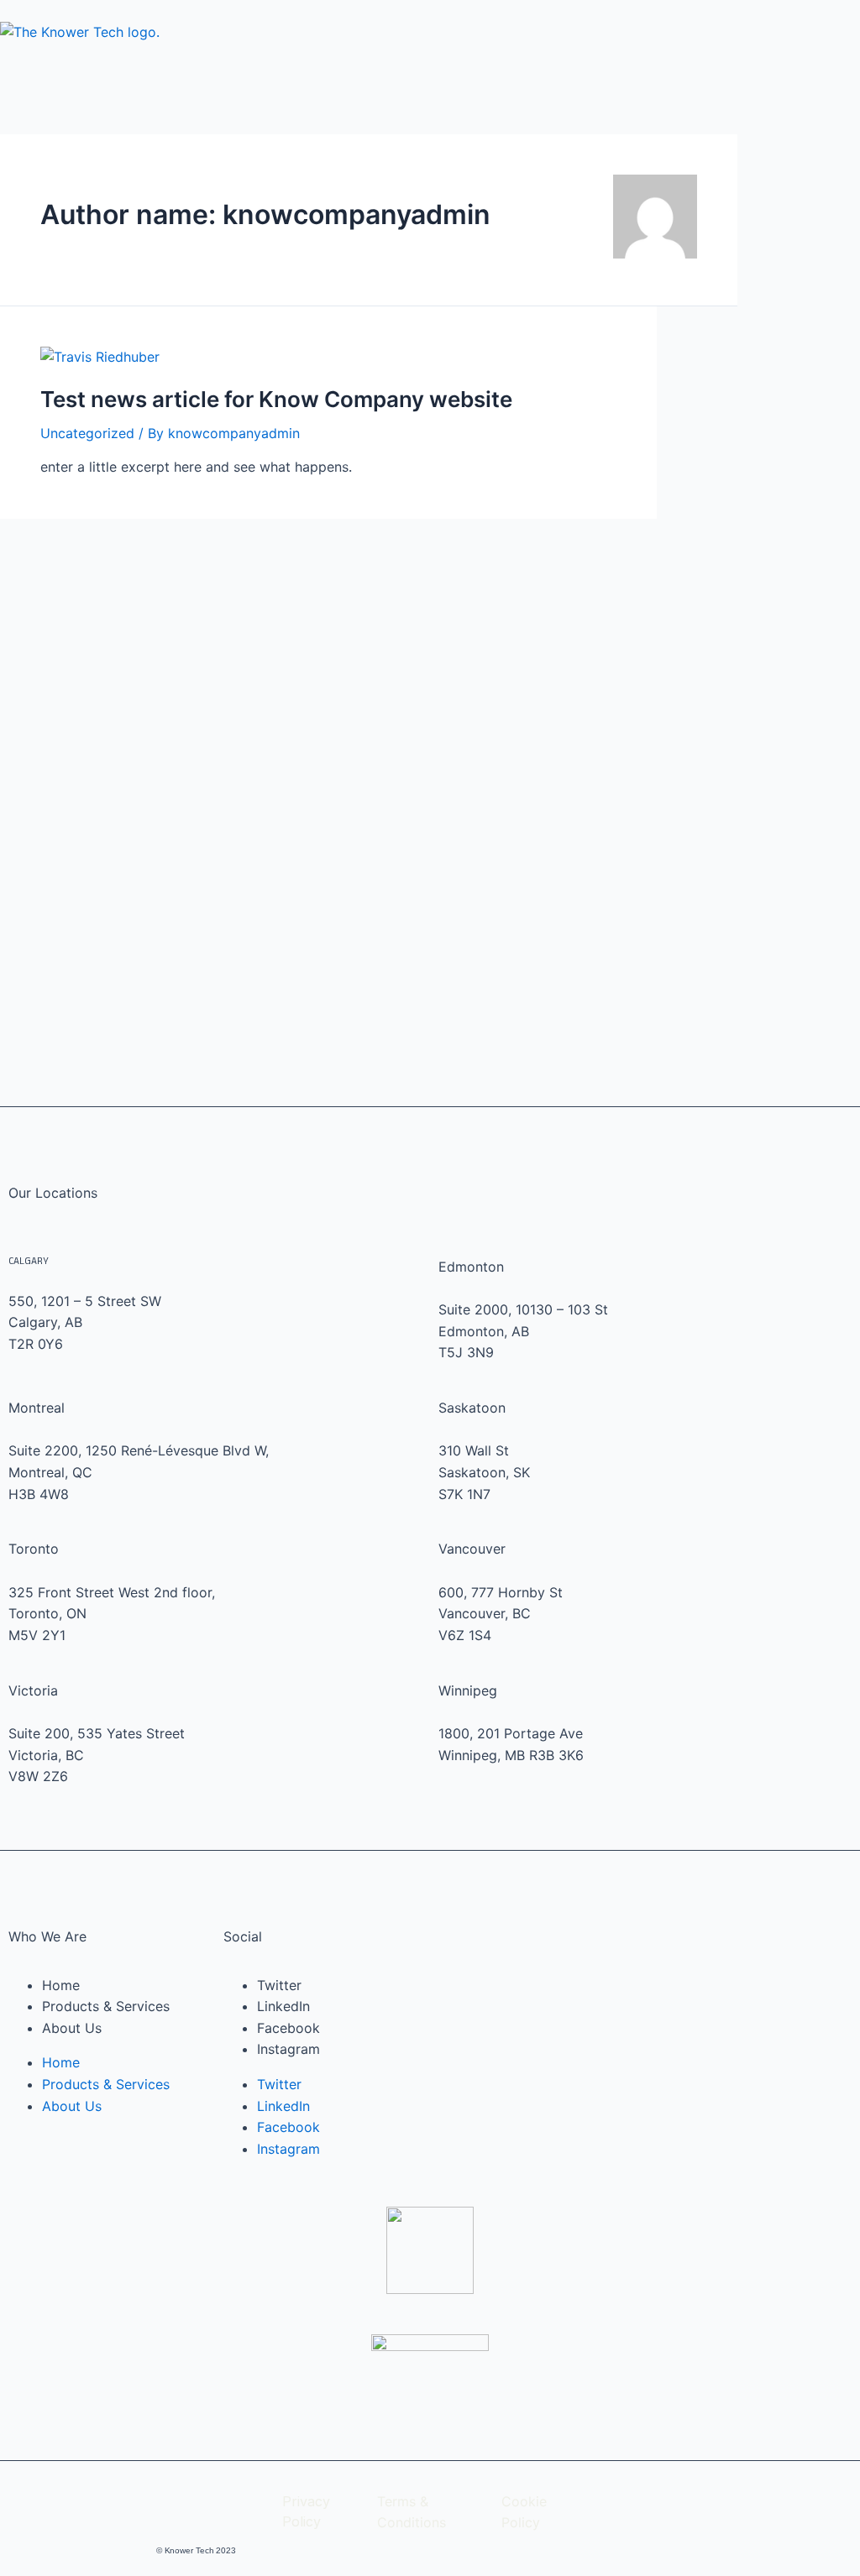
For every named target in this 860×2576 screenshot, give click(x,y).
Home (61, 1985)
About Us (72, 2028)
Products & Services (106, 2006)
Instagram (288, 2049)
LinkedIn (283, 2006)
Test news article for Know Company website (276, 399)
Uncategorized (87, 433)
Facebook (288, 2028)
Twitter (279, 1985)
